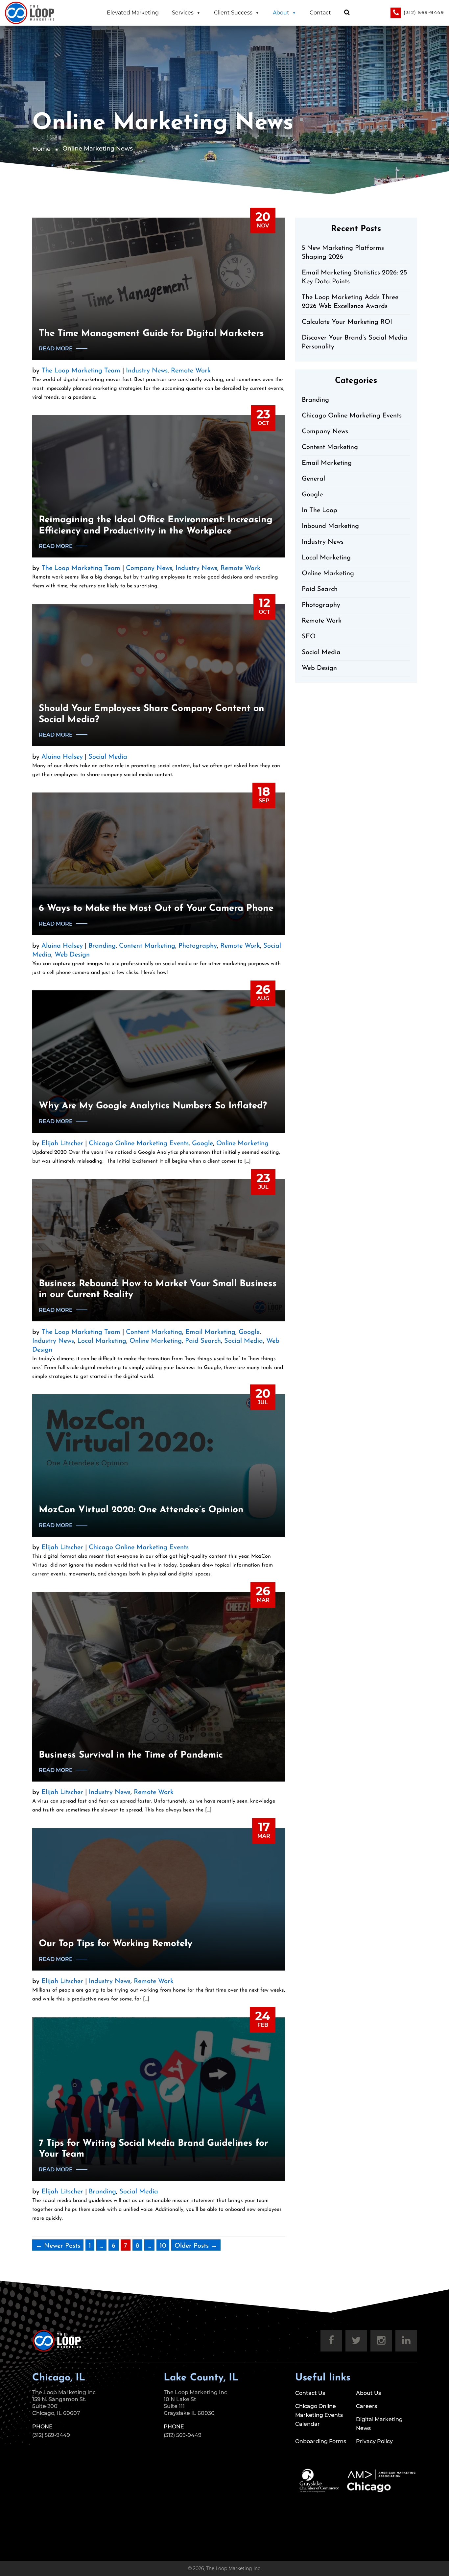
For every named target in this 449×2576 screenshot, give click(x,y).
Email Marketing (210, 1332)
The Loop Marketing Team (81, 371)
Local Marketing (102, 1341)
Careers (366, 2406)
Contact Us (310, 2393)
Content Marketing (147, 946)
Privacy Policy (374, 2441)
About (281, 13)
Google (202, 1144)
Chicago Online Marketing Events (139, 1144)
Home (41, 149)
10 (163, 2246)
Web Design (72, 955)
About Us (368, 2393)
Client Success (233, 13)
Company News (149, 568)
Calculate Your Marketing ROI (347, 322)
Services (183, 13)
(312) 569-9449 (424, 12)
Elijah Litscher (62, 1144)
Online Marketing (242, 1144)
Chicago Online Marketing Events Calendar (319, 2415)
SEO (309, 637)
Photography (198, 946)
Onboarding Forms (321, 2441)
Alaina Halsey (62, 757)
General (313, 479)
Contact (320, 13)
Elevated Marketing (133, 13)
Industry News (147, 371)
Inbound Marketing (330, 526)
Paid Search (203, 1341)
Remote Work (191, 371)
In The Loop (319, 510)
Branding (102, 946)
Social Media (108, 757)
